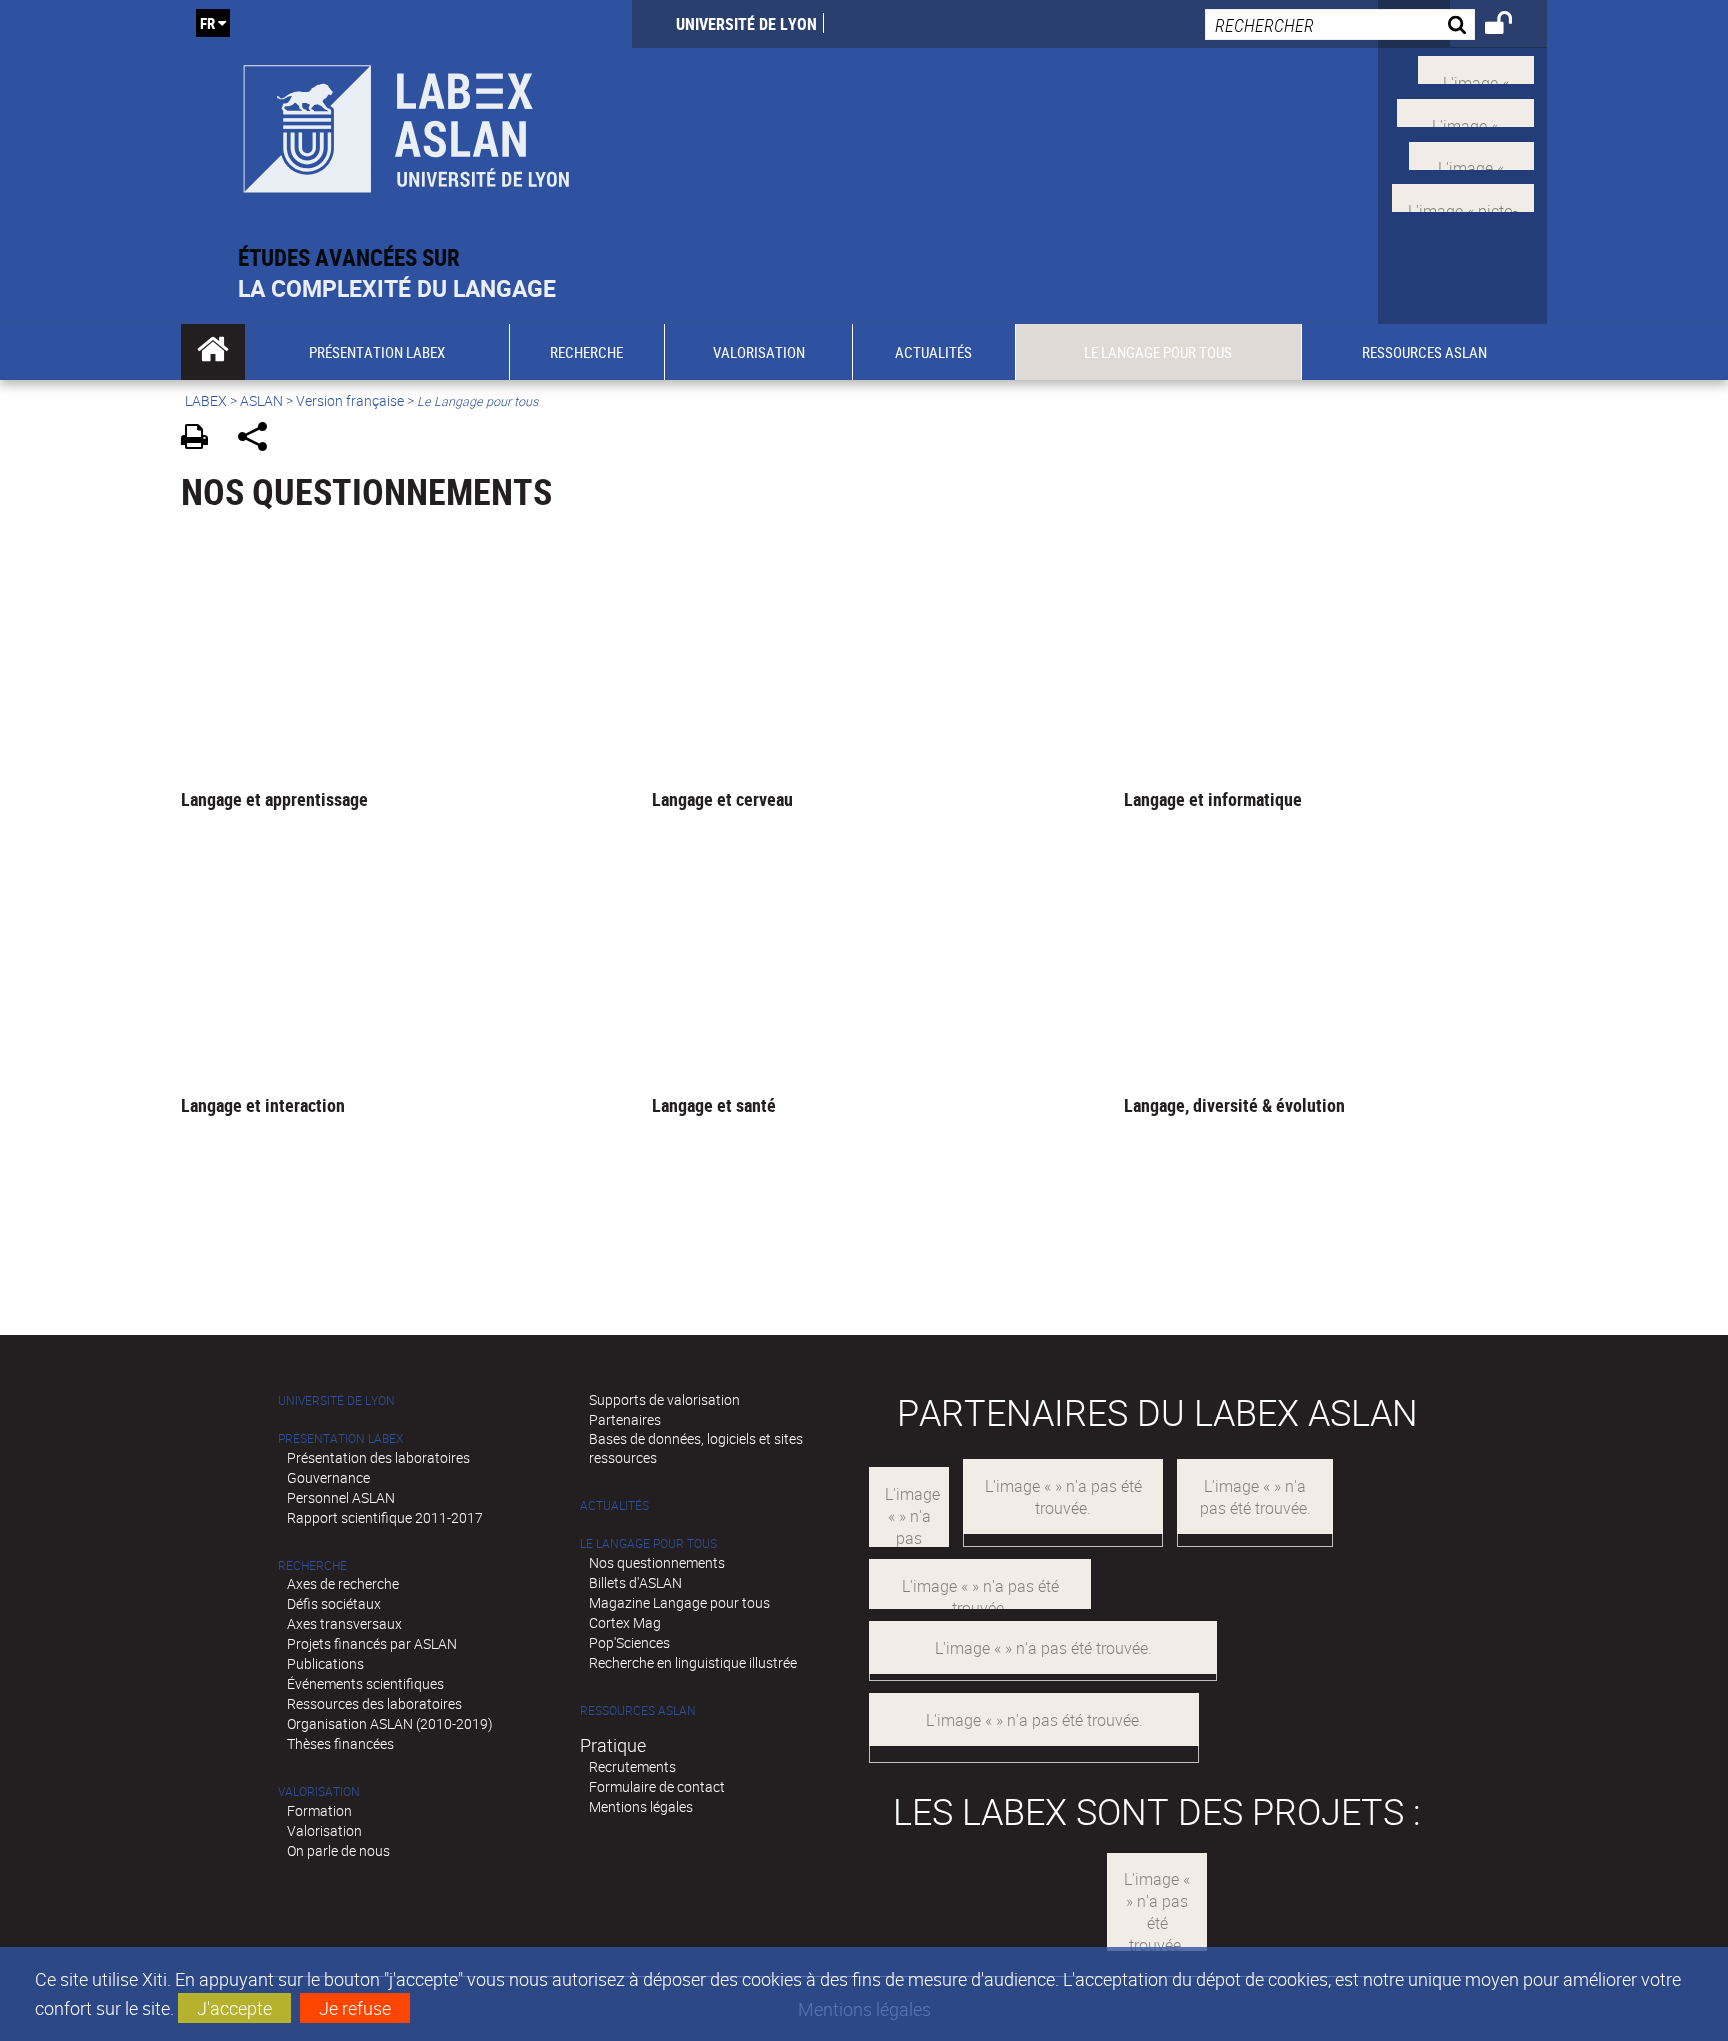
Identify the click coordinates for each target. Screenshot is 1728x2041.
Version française (350, 400)
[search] (1340, 24)
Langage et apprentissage (274, 799)
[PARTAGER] (259, 439)
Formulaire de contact (657, 1786)
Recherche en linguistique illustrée (693, 1662)
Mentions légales (641, 1806)
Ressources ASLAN (638, 1710)
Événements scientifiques (365, 1683)
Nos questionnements (657, 1562)
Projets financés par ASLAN (372, 1643)
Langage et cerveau (722, 799)
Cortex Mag (625, 1622)
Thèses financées (340, 1743)
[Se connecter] (1511, 26)
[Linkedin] (1471, 153)
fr (207, 23)
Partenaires (625, 1419)
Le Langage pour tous (648, 1543)
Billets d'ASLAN (635, 1582)
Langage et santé (714, 1105)
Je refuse (355, 2008)
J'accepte (234, 2008)
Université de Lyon (746, 24)
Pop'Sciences (629, 1642)
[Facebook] (1465, 111)
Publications (325, 1663)
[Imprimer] (201, 439)
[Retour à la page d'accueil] (406, 121)
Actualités (614, 1505)
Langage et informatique (1213, 799)
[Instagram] (1463, 196)
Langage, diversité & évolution (1234, 1105)
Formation (319, 1810)
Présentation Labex (340, 1438)
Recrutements (632, 1766)
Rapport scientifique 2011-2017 (385, 1517)
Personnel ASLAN (341, 1497)
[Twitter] (1476, 68)
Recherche (312, 1565)
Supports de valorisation (664, 1399)
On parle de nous (338, 1850)
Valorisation (319, 1791)
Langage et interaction (263, 1105)
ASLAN (261, 400)
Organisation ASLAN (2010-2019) (390, 1723)
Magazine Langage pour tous (679, 1602)
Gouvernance (328, 1477)
